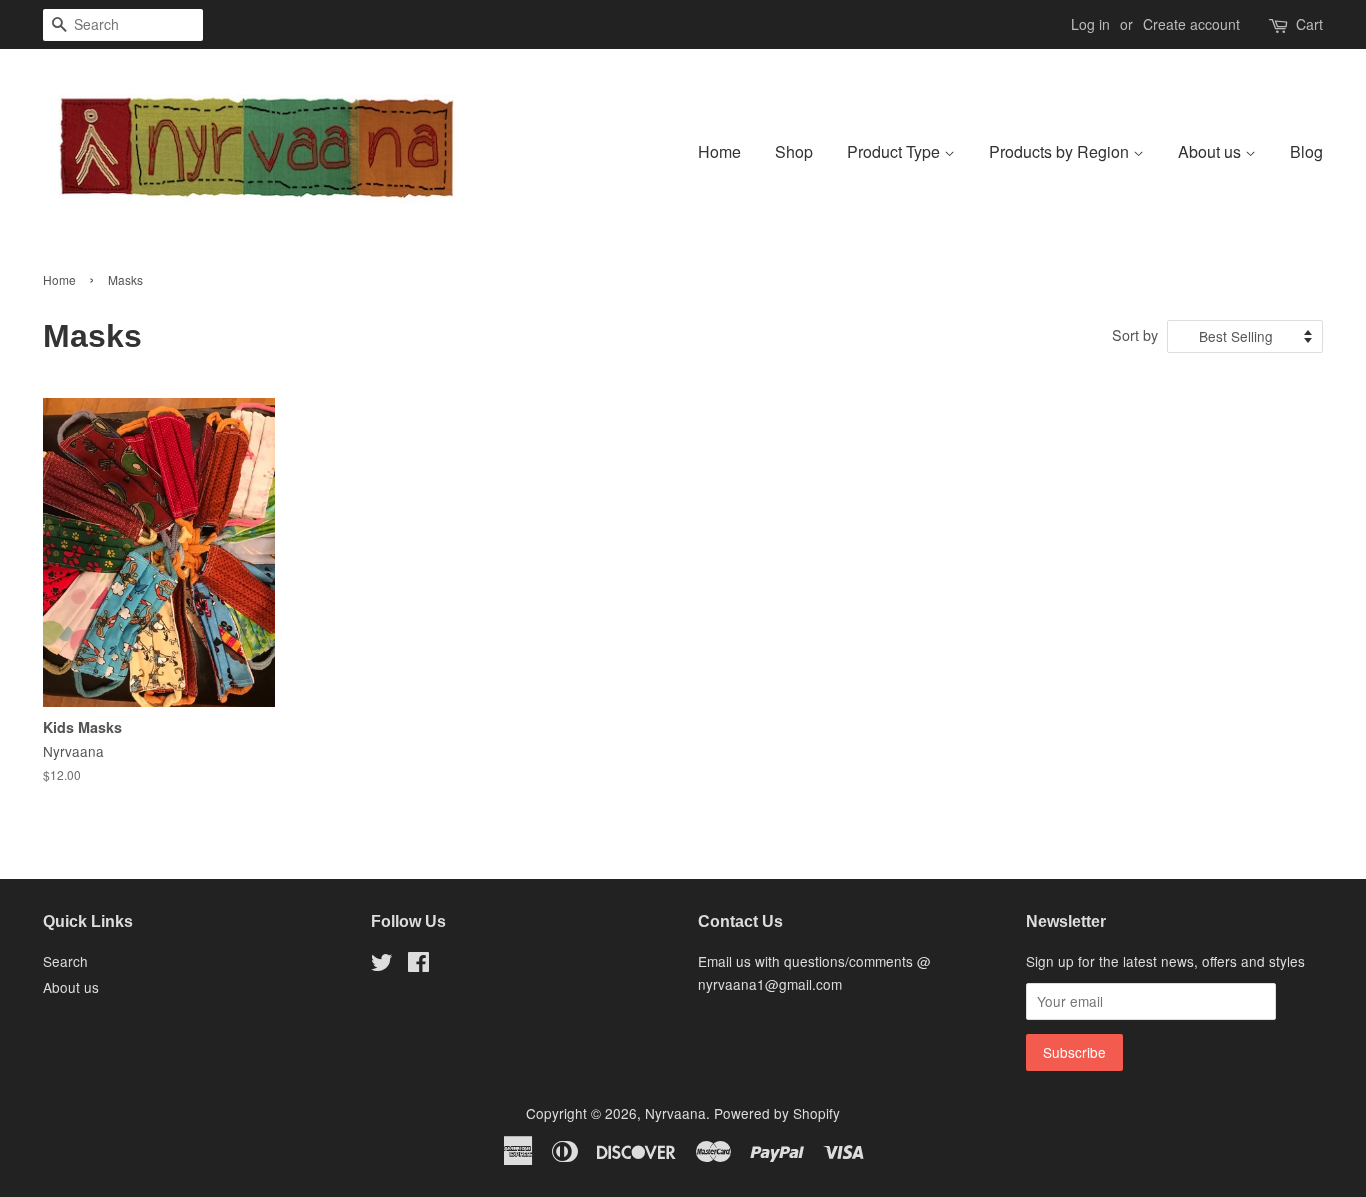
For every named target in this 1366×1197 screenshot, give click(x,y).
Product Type (895, 151)
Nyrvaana (675, 1113)
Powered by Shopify (777, 1113)
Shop (794, 151)
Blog (1306, 151)
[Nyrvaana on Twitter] (382, 965)
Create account (1191, 24)
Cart (1309, 24)
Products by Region (1061, 151)
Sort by (1135, 334)
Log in (1090, 24)
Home (719, 151)
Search (65, 961)
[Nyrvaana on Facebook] (418, 965)
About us (1211, 151)
